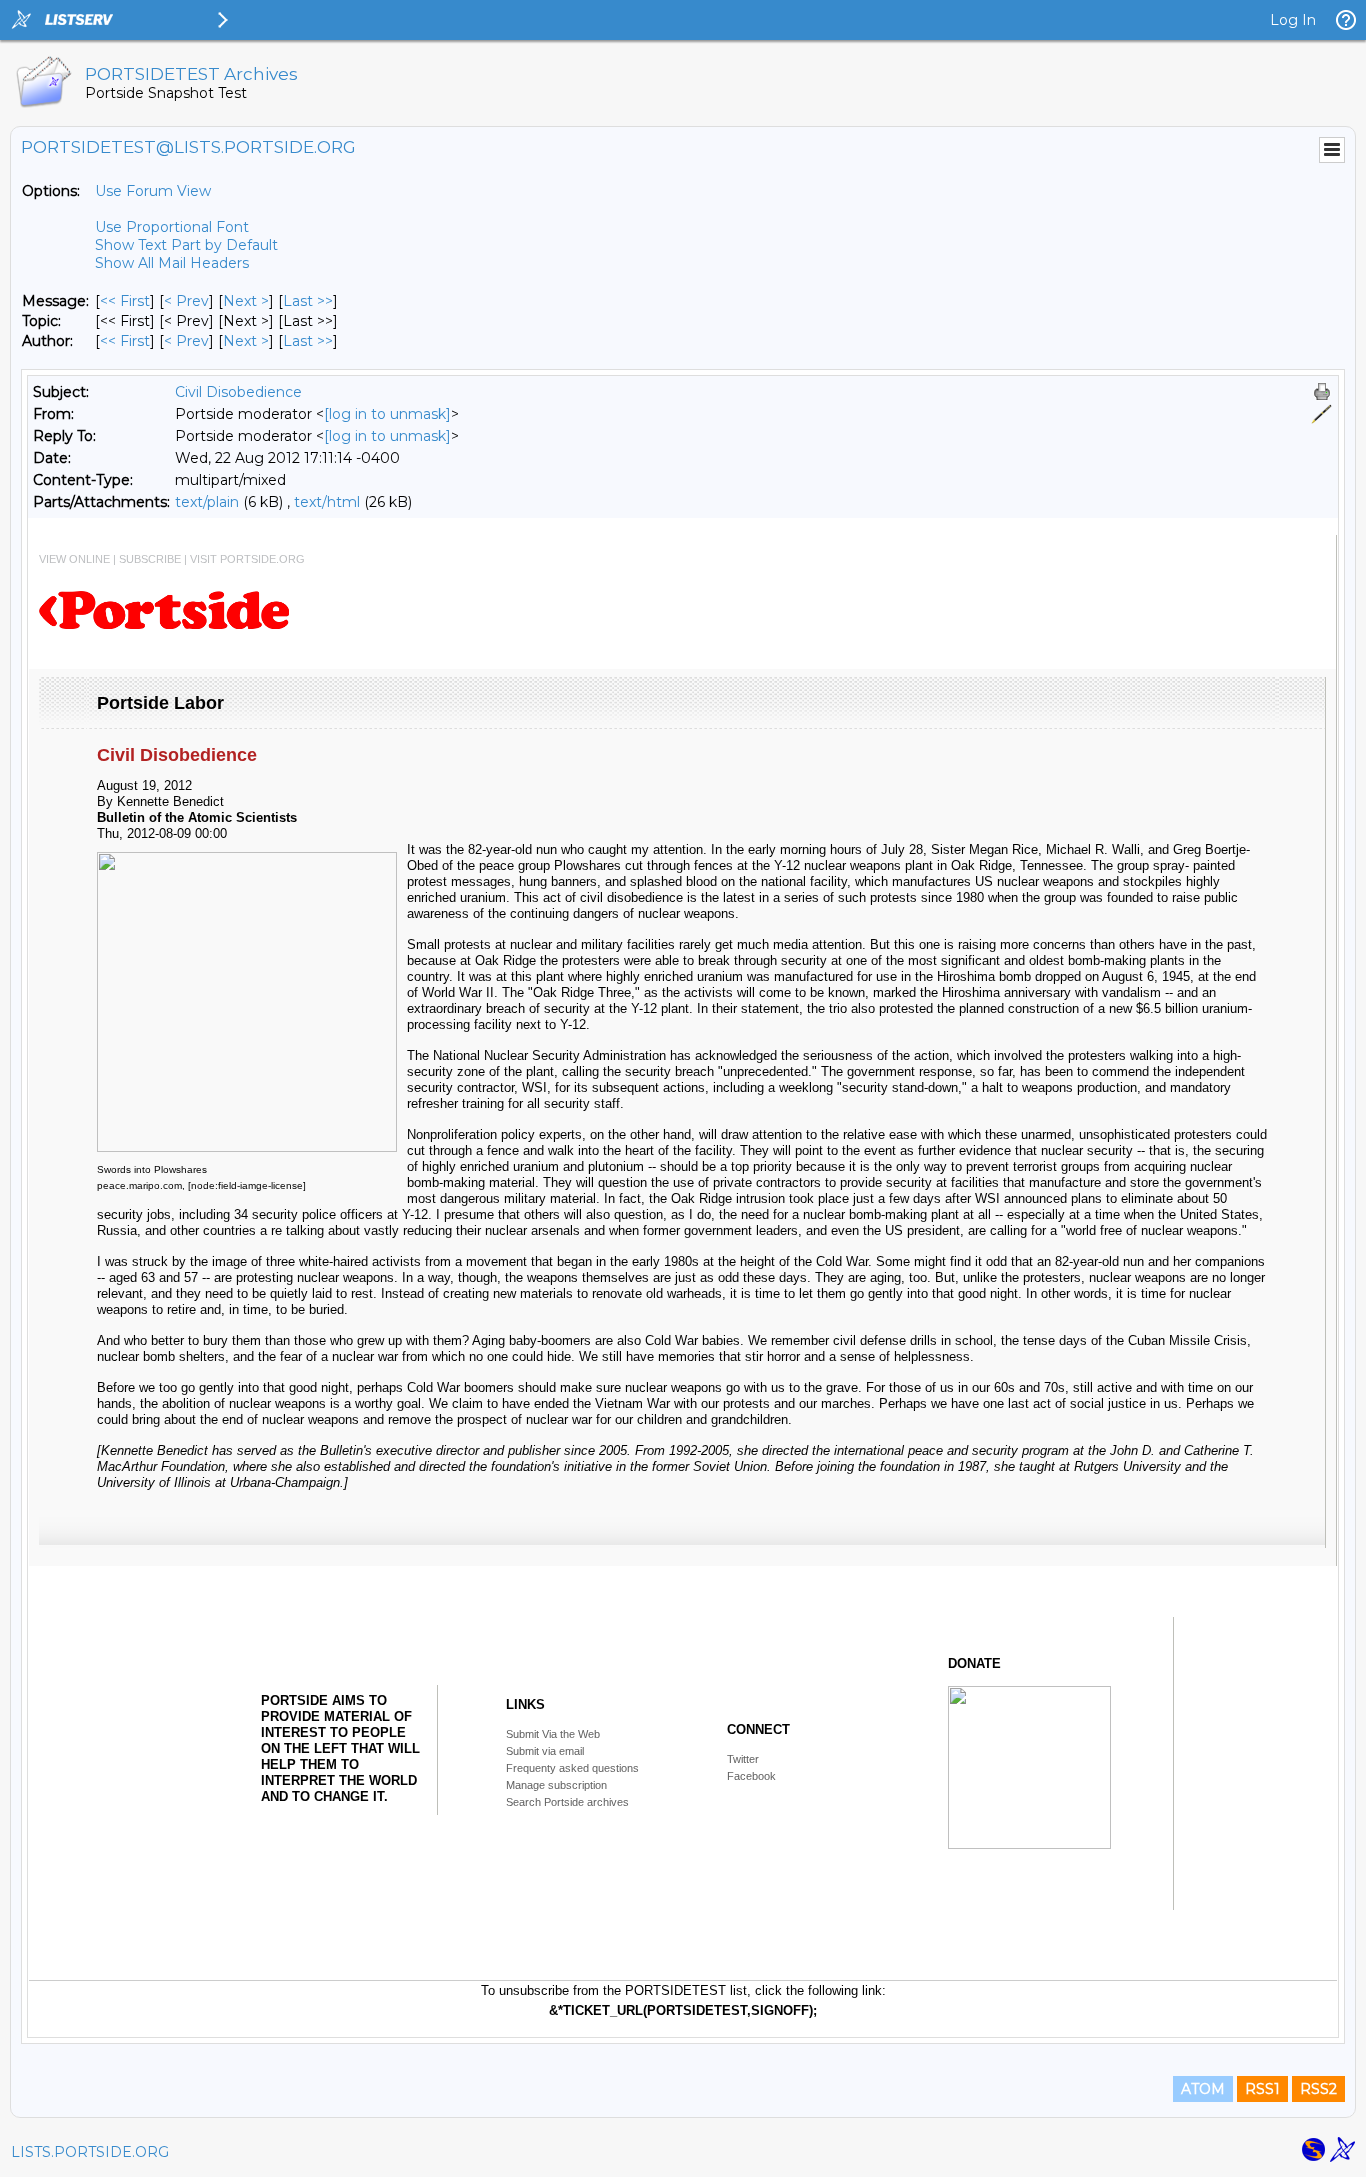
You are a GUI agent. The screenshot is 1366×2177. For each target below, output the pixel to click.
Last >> (308, 301)
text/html (327, 502)
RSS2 (1318, 2089)
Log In (1293, 20)
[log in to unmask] (387, 414)
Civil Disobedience (238, 392)
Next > (246, 301)
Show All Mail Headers (172, 263)
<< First (125, 301)
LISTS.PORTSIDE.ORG (90, 2152)
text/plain (207, 502)
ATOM (1203, 2089)
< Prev (186, 301)
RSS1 (1262, 2089)
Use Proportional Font (172, 227)
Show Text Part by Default (186, 245)
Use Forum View (153, 191)
